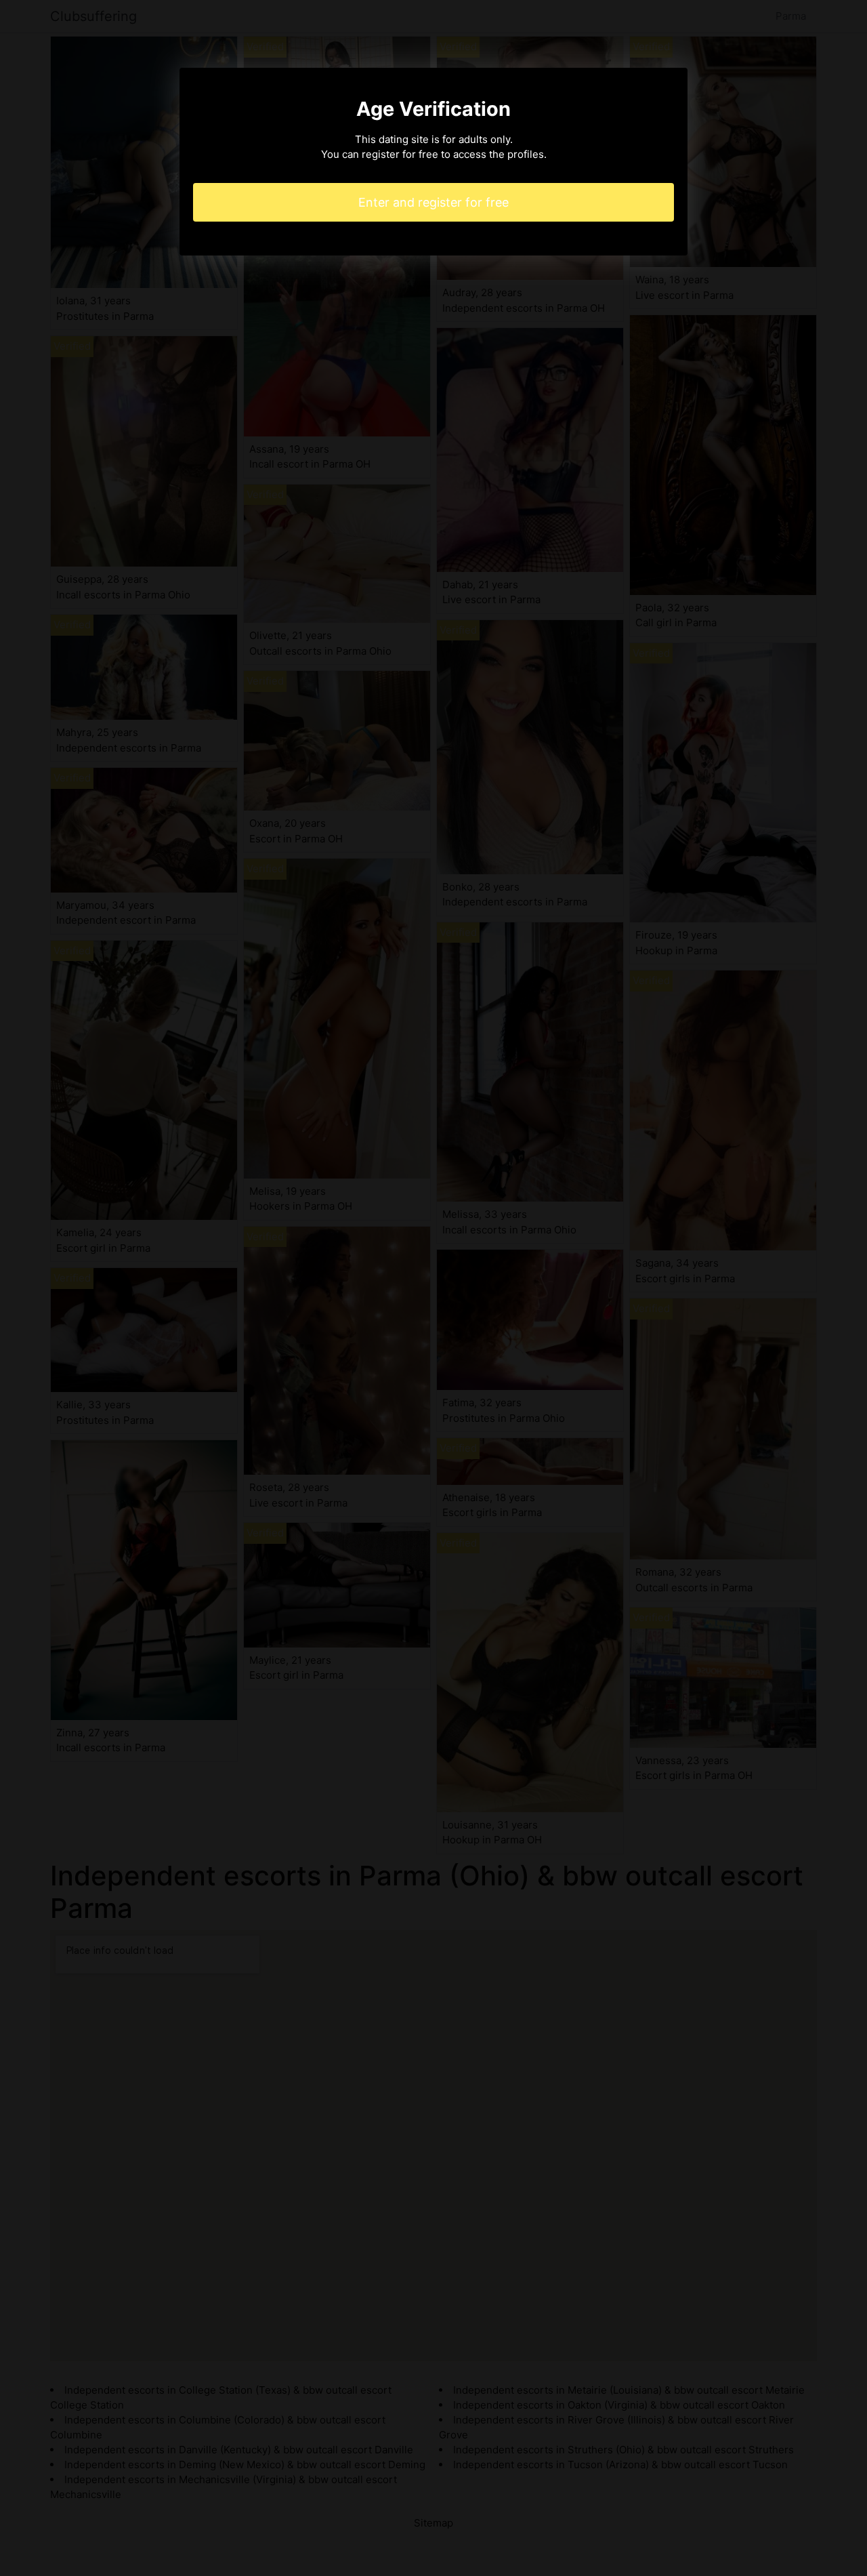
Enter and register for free (433, 202)
